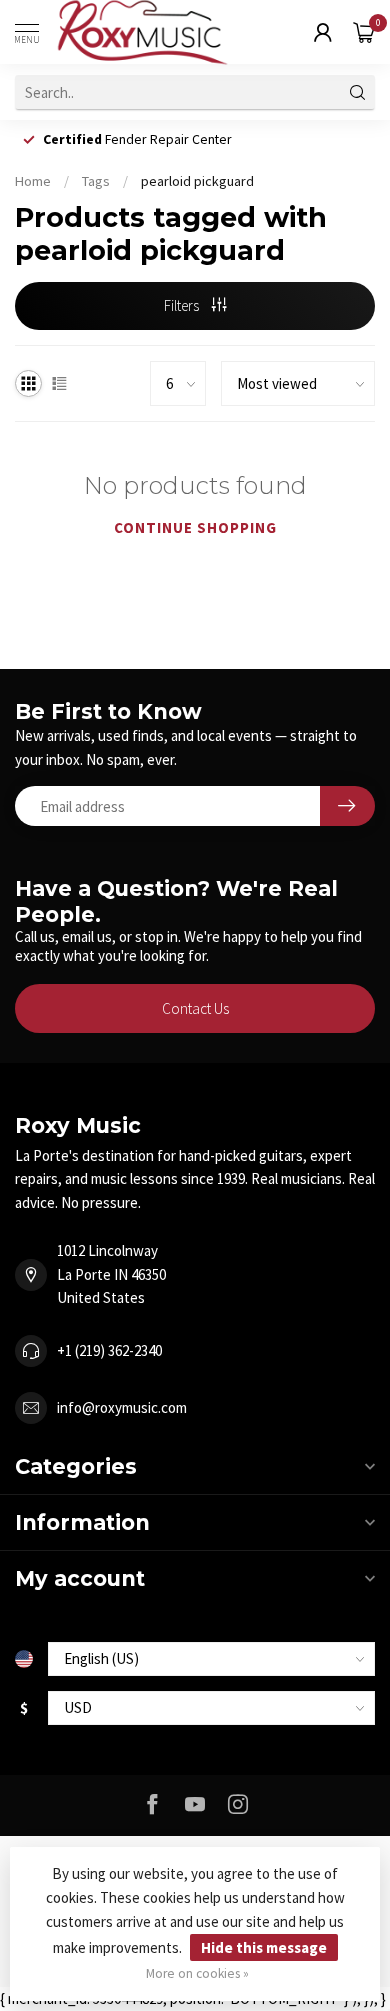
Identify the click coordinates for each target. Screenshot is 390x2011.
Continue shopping (195, 527)
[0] (364, 32)
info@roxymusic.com (122, 1407)
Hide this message (264, 1947)
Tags (96, 181)
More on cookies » (197, 1973)
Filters (183, 305)
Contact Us (195, 1008)
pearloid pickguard (197, 181)
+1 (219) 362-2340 (109, 1350)
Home (33, 181)
